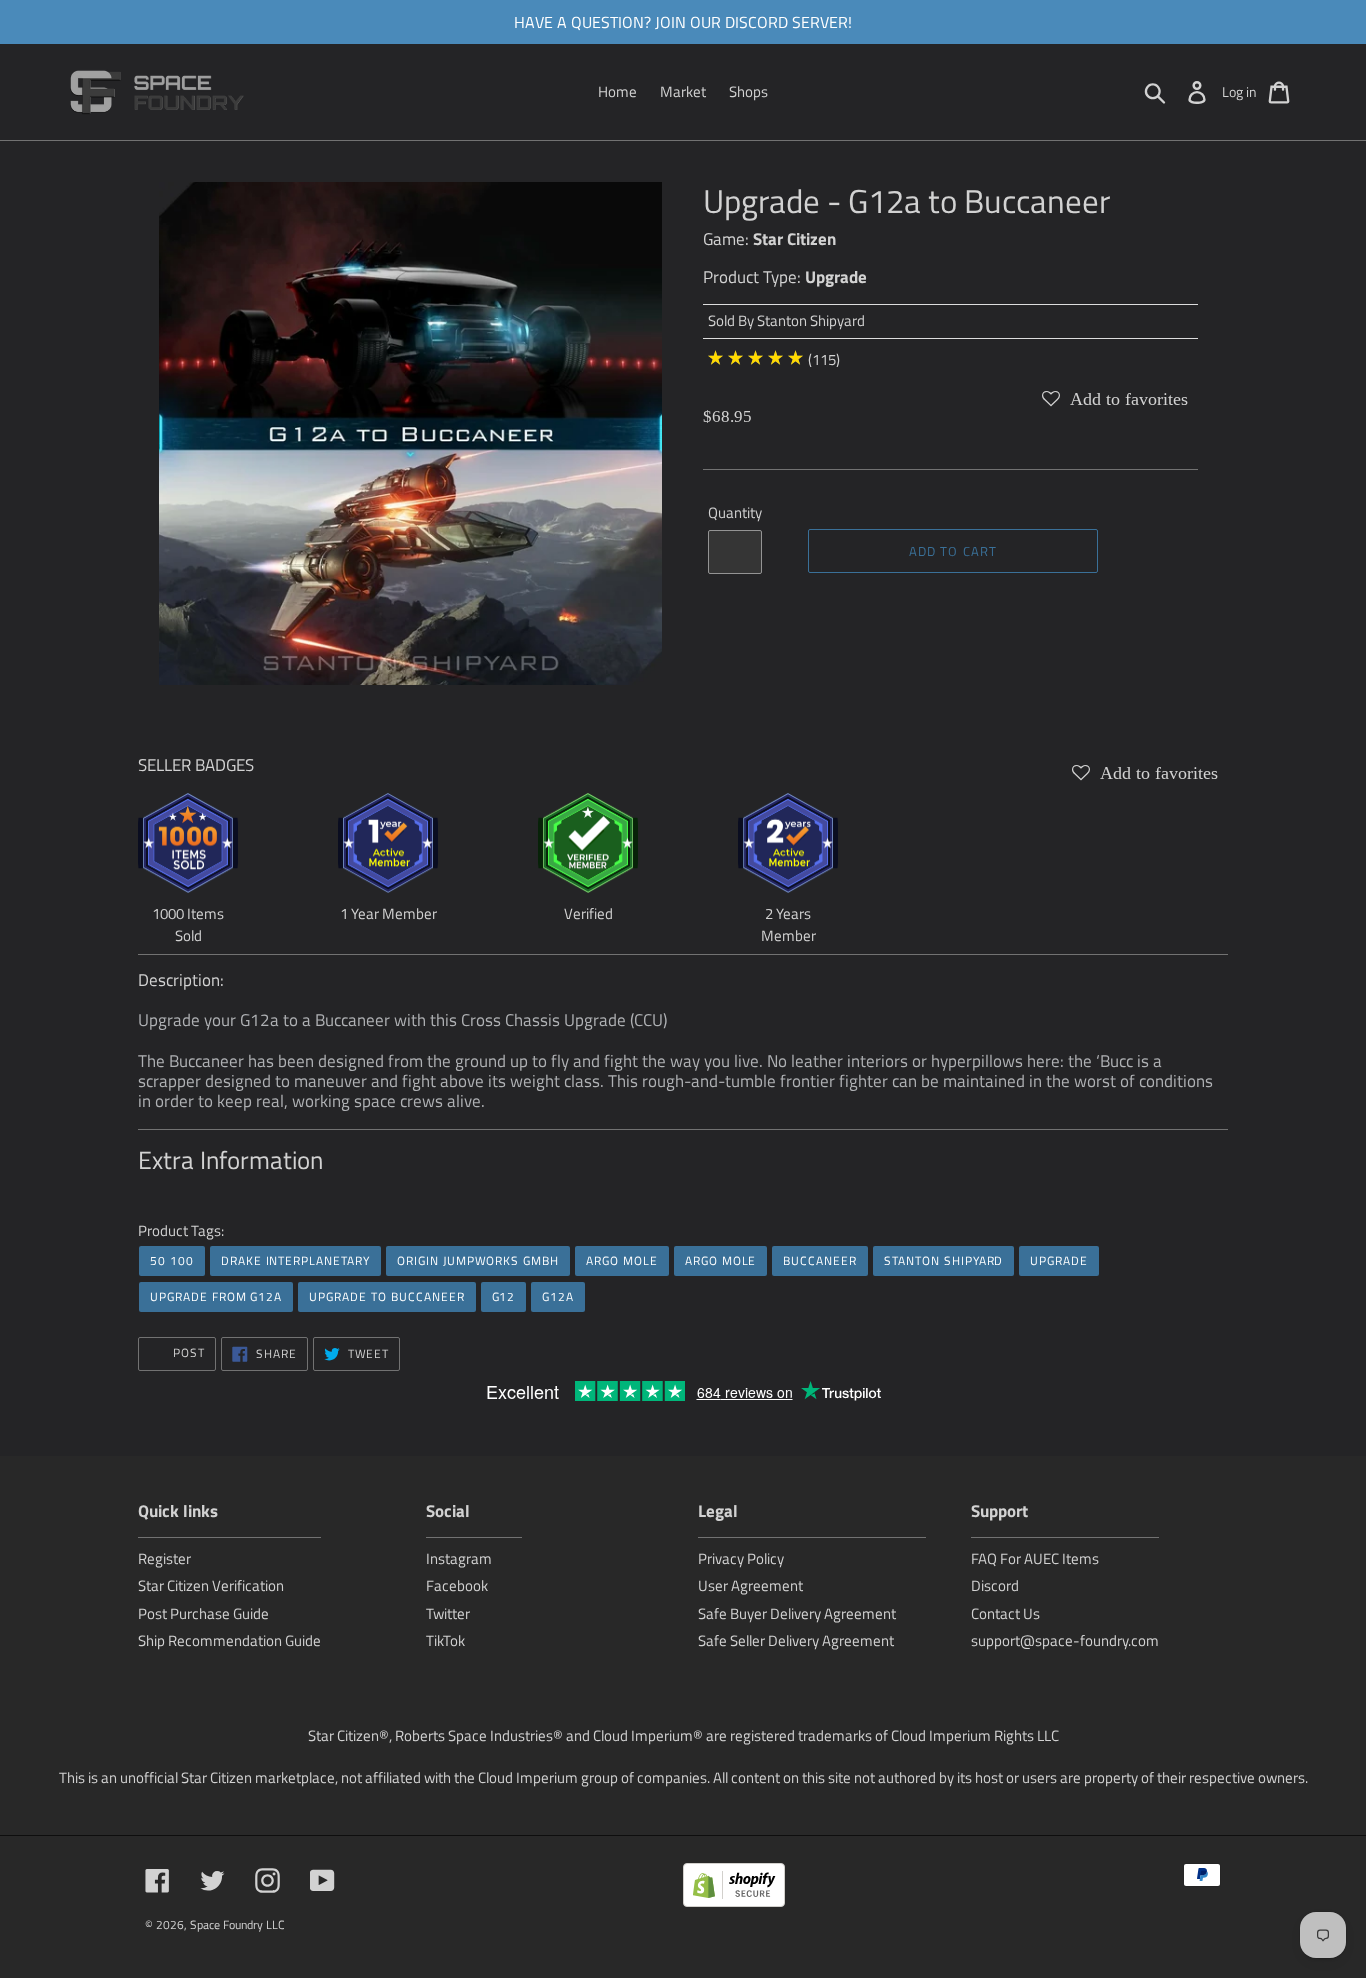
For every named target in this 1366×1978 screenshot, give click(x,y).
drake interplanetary (295, 1260)
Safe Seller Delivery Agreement (796, 1640)
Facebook (457, 1585)
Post (187, 1352)
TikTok (445, 1640)
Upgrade (836, 277)
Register (164, 1558)
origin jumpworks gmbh (478, 1260)
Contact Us (1005, 1613)
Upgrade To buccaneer (386, 1296)
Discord (995, 1585)
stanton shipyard (943, 1260)
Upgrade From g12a (216, 1296)
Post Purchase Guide (203, 1613)
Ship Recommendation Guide (229, 1640)
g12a (558, 1296)
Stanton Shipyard (811, 320)
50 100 (172, 1260)
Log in (1239, 91)
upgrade (1059, 1260)
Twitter (448, 1613)
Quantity (735, 513)
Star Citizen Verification (211, 1585)
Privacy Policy (741, 1558)
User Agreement (750, 1585)
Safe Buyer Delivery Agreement (797, 1613)
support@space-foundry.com (1065, 1640)
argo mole (622, 1260)
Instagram (459, 1558)
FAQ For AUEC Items (1035, 1558)
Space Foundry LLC (237, 1924)
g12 (504, 1296)
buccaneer (820, 1260)
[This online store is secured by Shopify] (734, 1888)
